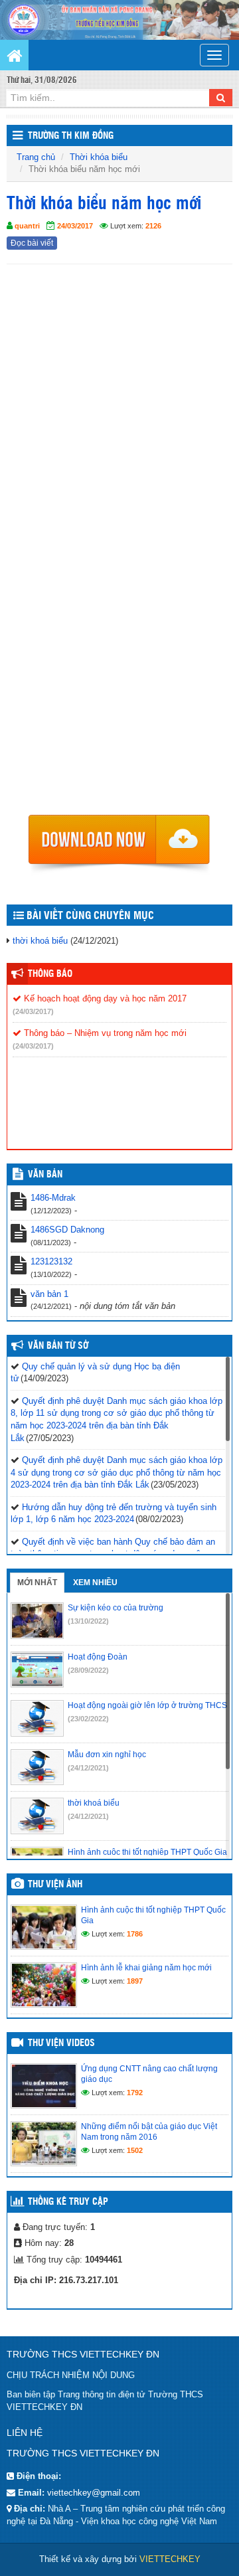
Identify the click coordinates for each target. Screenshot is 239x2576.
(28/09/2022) (88, 1670)
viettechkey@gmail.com (94, 2493)
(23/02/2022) (88, 1719)
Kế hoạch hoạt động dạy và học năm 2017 (104, 998)
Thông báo (50, 974)
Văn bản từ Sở (58, 1346)
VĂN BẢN (45, 1175)
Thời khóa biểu (99, 157)
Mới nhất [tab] (37, 1583)
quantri (27, 226)
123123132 (51, 1261)
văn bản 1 (49, 1294)
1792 (135, 2093)
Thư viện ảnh (55, 1885)
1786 (135, 1934)
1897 (135, 1981)
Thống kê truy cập (68, 2202)
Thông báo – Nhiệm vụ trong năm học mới (104, 1033)
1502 (135, 2150)
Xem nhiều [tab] (95, 1583)
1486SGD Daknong (67, 1230)
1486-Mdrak (53, 1198)
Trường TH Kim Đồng (71, 136)
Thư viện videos (61, 2043)
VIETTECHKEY (170, 2559)
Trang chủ (36, 157)
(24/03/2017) (33, 1011)
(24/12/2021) (88, 1768)
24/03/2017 (75, 226)
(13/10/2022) (88, 1621)
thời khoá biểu (40, 941)
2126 (153, 226)
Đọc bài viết (32, 243)
